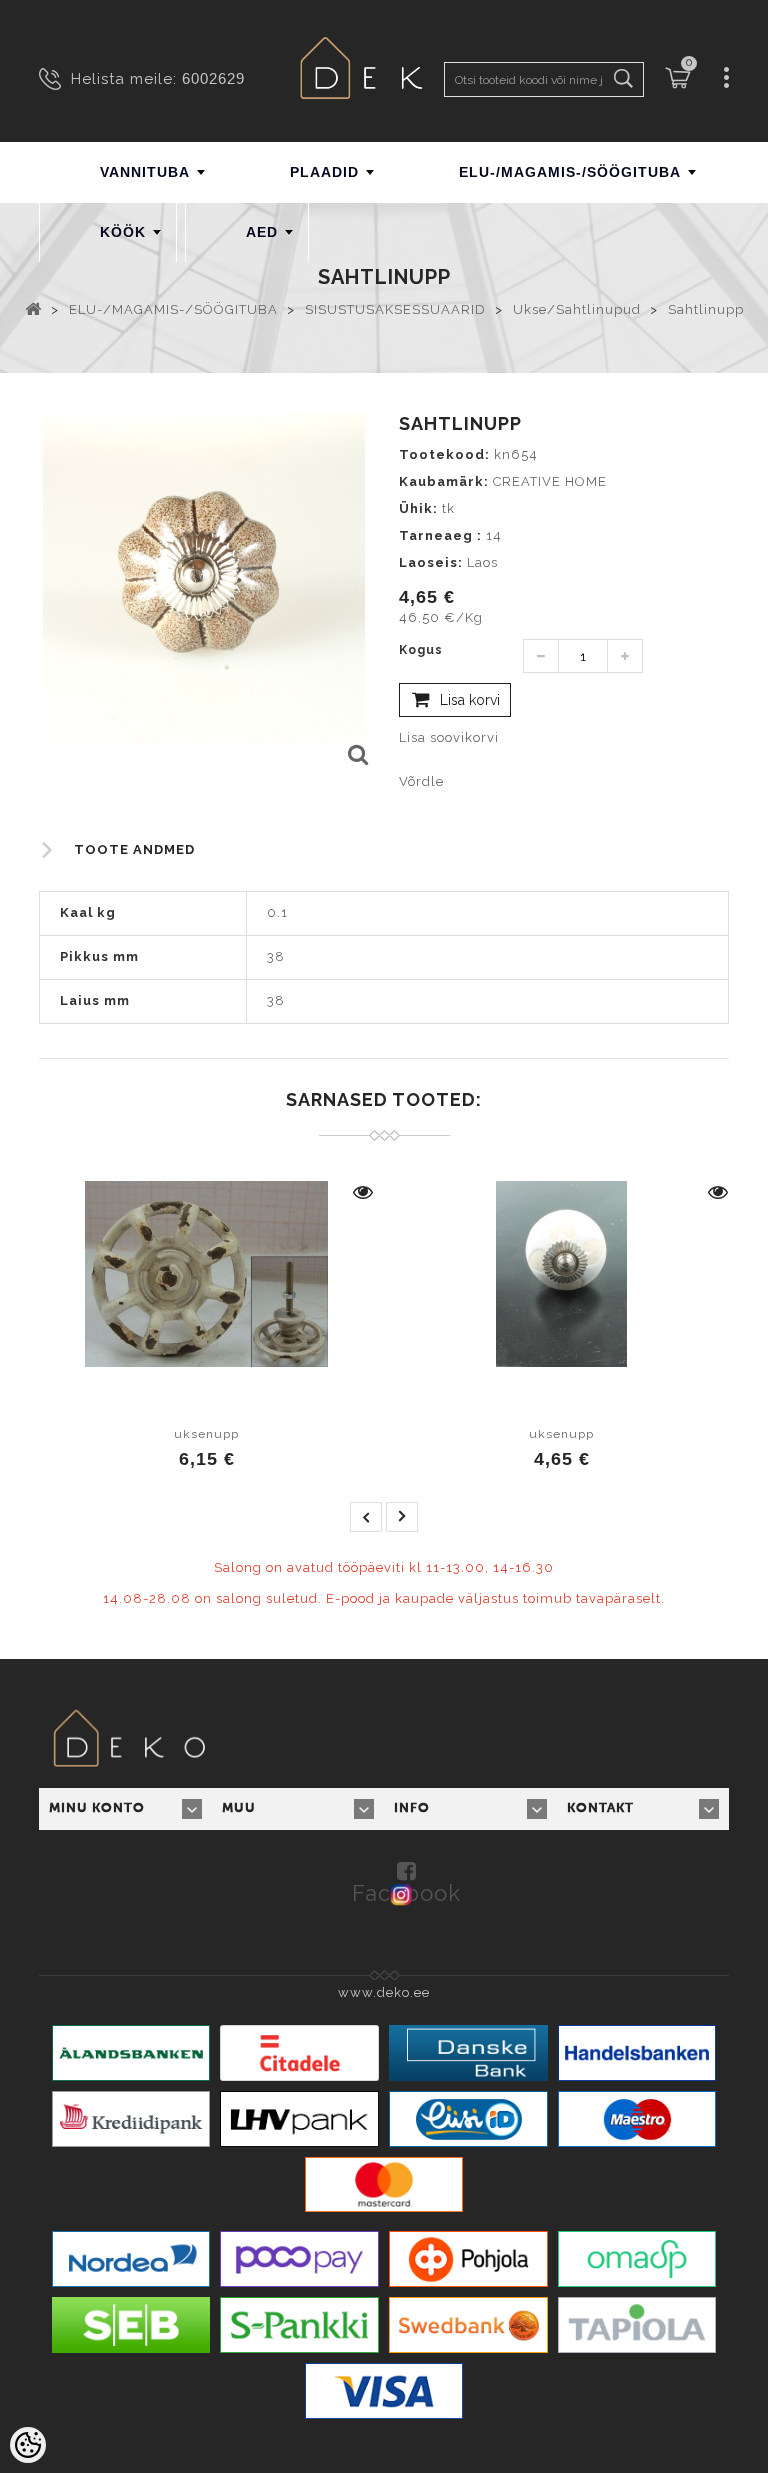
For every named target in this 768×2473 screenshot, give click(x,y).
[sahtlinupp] (356, 756)
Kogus (421, 650)
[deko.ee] (384, 70)
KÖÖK (123, 232)
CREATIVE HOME (550, 481)
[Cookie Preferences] (28, 2445)
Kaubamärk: (444, 481)
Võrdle (421, 781)
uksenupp (206, 1434)
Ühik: (418, 508)
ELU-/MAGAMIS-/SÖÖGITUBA (570, 172)
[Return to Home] (33, 308)
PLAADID (324, 172)
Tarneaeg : (440, 535)
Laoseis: (431, 562)
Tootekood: (444, 454)
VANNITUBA (145, 172)
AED (262, 232)
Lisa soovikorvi (449, 737)
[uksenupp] (206, 1274)
